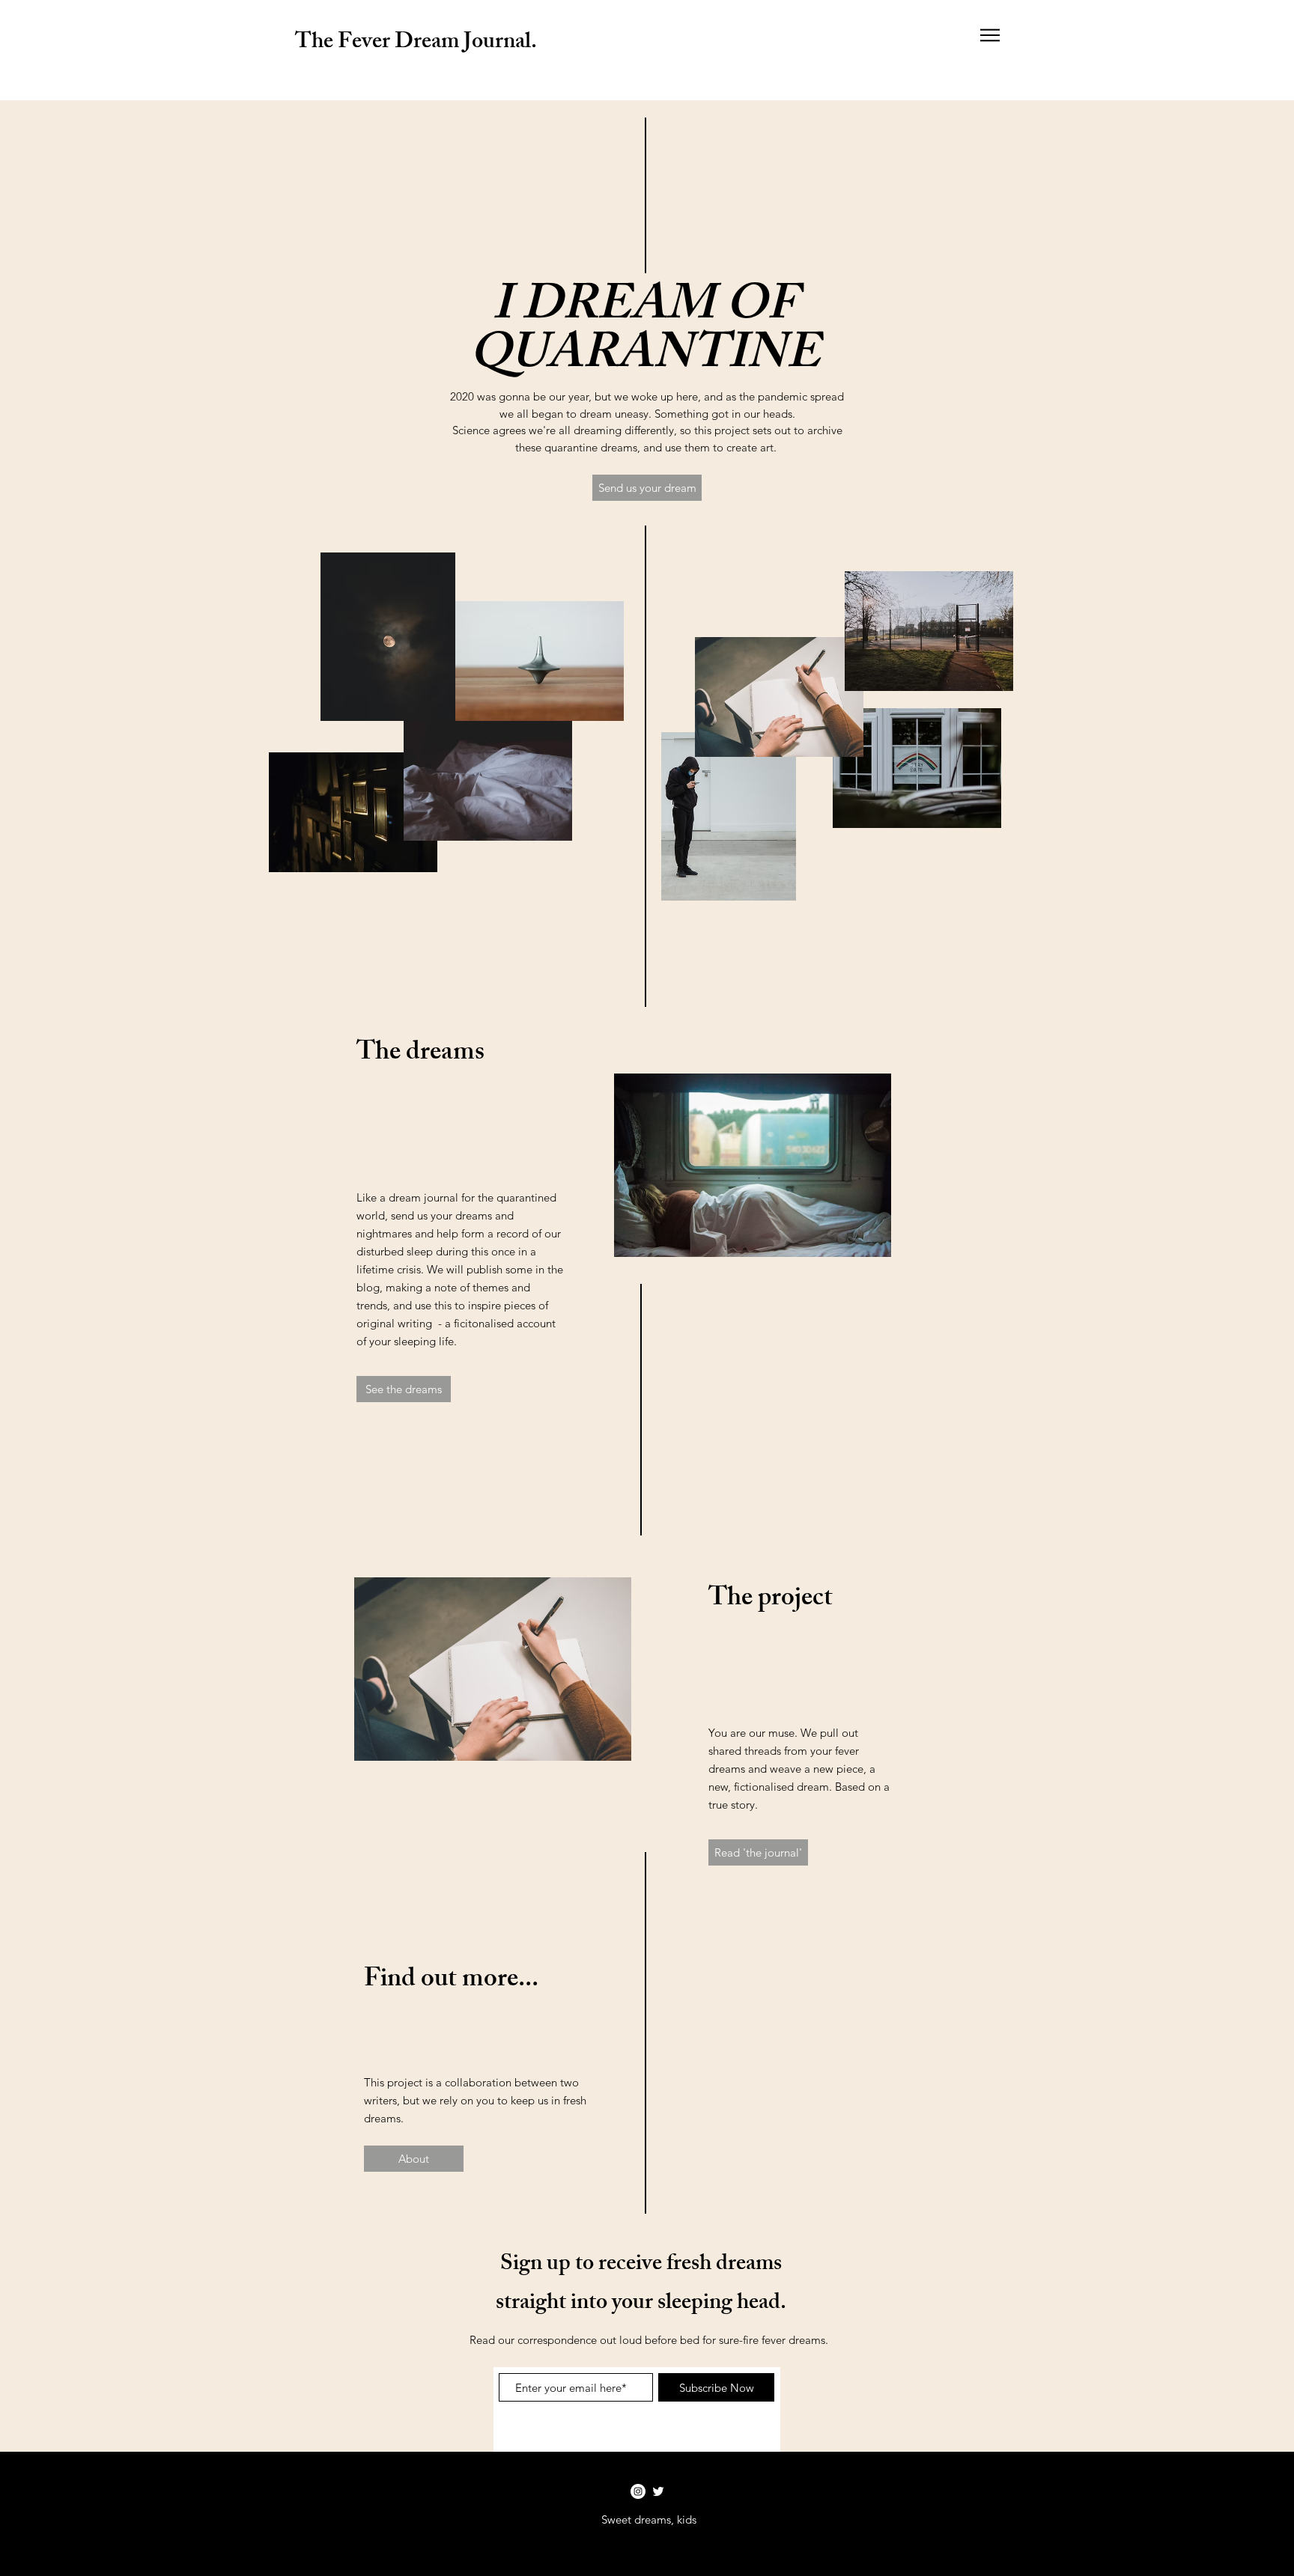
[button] (990, 35)
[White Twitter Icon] (658, 2491)
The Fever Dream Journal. (416, 43)
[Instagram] (638, 2491)
